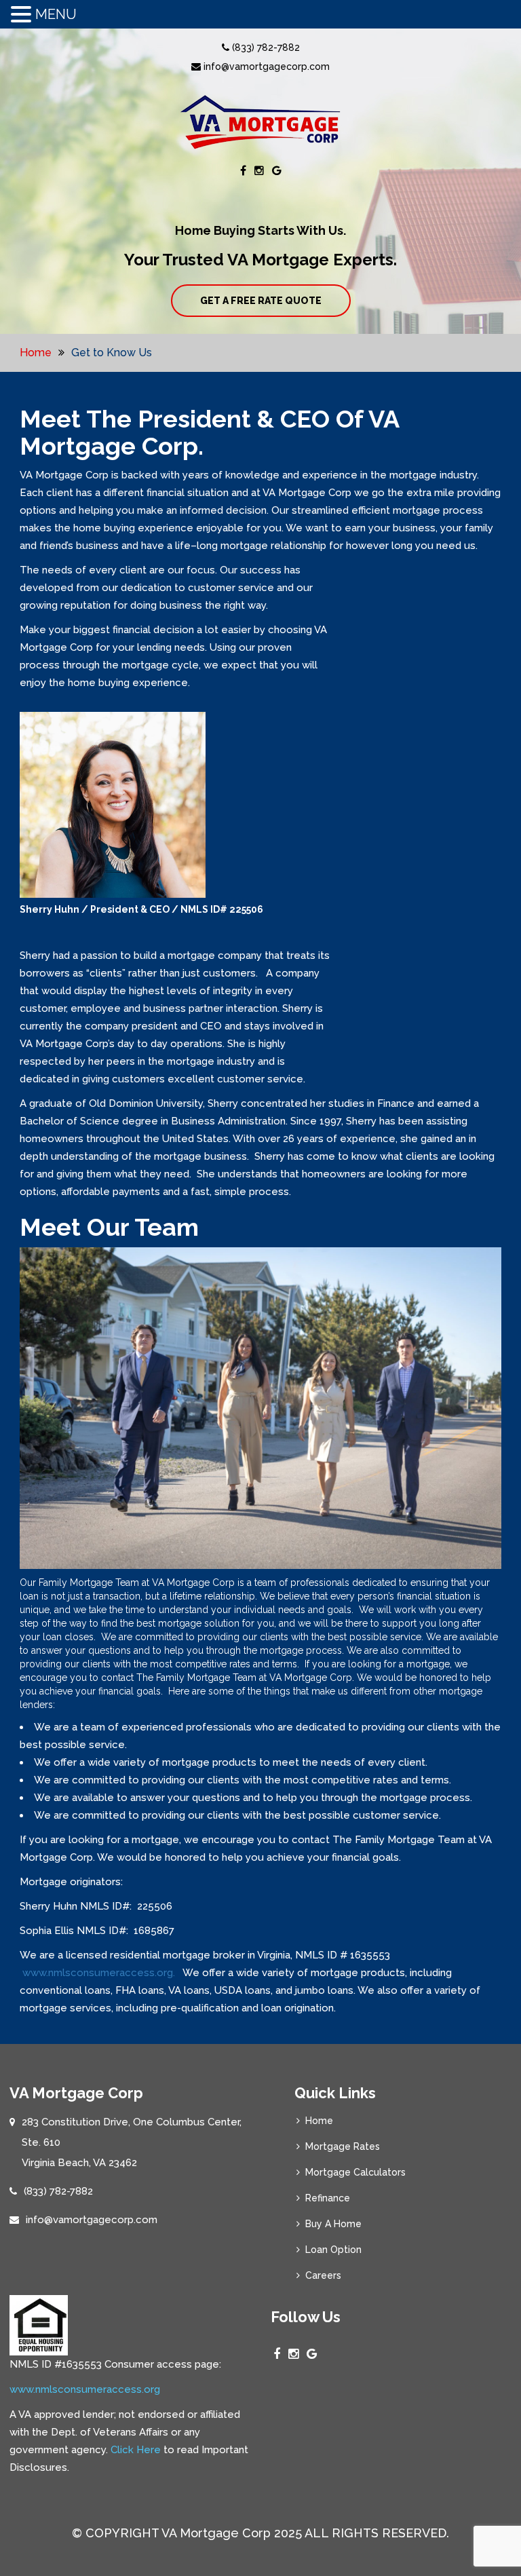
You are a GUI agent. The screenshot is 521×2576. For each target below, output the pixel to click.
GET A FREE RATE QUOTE (261, 301)
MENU (56, 14)
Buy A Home (333, 2224)
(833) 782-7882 (265, 48)
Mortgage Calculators (355, 2172)
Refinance (328, 2198)
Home (36, 353)
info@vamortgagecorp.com (265, 67)
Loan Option (333, 2250)
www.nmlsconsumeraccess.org (85, 2389)
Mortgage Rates (343, 2146)
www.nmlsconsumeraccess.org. (100, 1973)
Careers (323, 2275)
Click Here (136, 2450)
